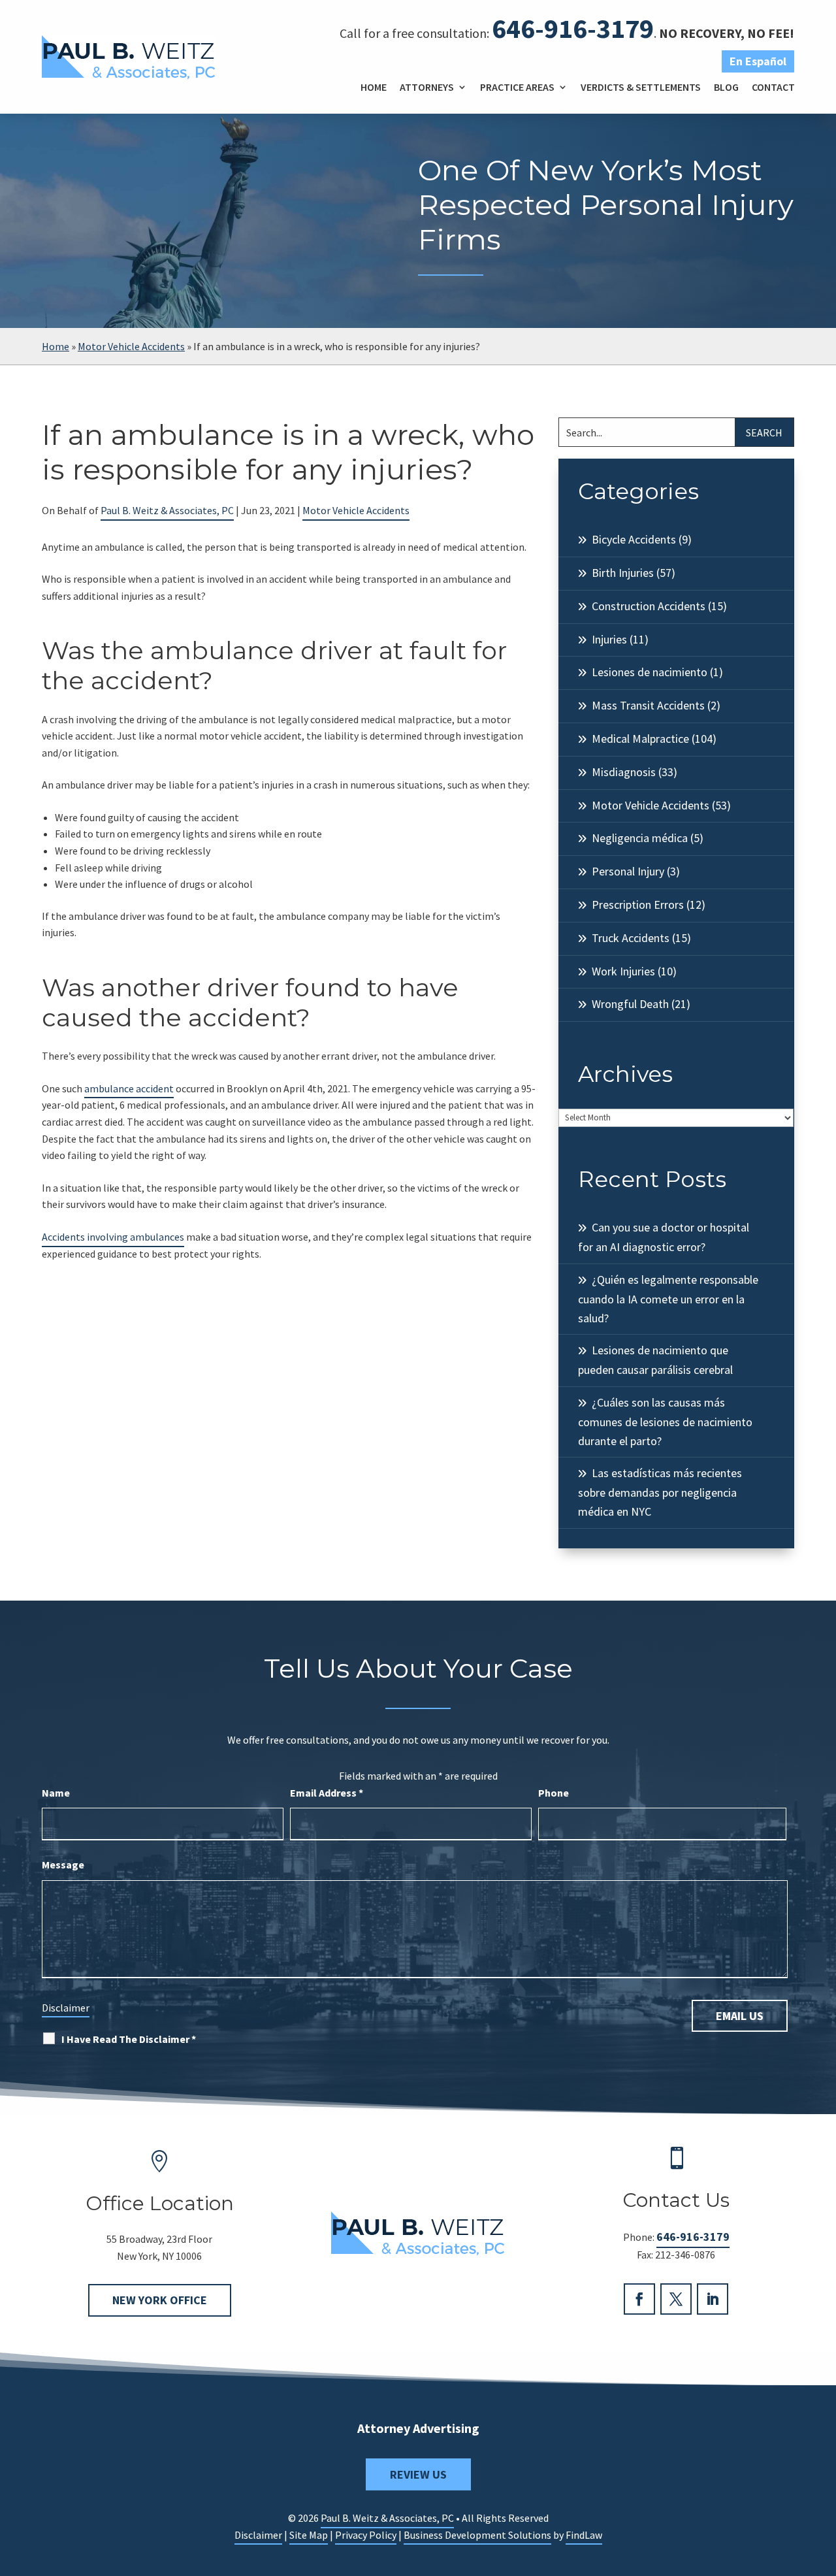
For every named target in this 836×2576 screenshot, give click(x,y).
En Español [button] (758, 61)
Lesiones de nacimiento (650, 672)
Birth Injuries (623, 573)
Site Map (309, 2535)
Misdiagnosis (624, 772)
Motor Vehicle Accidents (356, 510)
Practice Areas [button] (517, 87)
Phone (554, 1793)
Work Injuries (623, 971)
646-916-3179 (573, 28)
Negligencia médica (640, 838)
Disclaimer (66, 2008)
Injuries (609, 639)
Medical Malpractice (640, 739)
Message (63, 1865)
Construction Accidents (649, 606)
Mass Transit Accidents (648, 705)
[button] (823, 2481)
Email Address (327, 1793)
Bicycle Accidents (634, 539)
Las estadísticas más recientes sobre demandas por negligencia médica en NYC (660, 1492)
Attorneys (427, 87)
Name (56, 1793)
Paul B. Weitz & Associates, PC (167, 510)
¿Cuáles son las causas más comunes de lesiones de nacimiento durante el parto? (665, 1422)
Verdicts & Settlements (641, 87)
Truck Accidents (631, 938)
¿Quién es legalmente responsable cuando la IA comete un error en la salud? (668, 1299)
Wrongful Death (630, 1004)
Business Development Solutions (477, 2535)
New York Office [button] (160, 2300)
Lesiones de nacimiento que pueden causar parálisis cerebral (655, 1360)
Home (374, 87)
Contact (773, 87)
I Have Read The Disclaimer (129, 2039)
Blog (726, 87)
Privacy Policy (366, 2535)
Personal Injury (628, 871)
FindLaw (584, 2535)
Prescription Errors (638, 905)
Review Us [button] (418, 2474)
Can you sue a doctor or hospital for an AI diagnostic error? (664, 1237)
